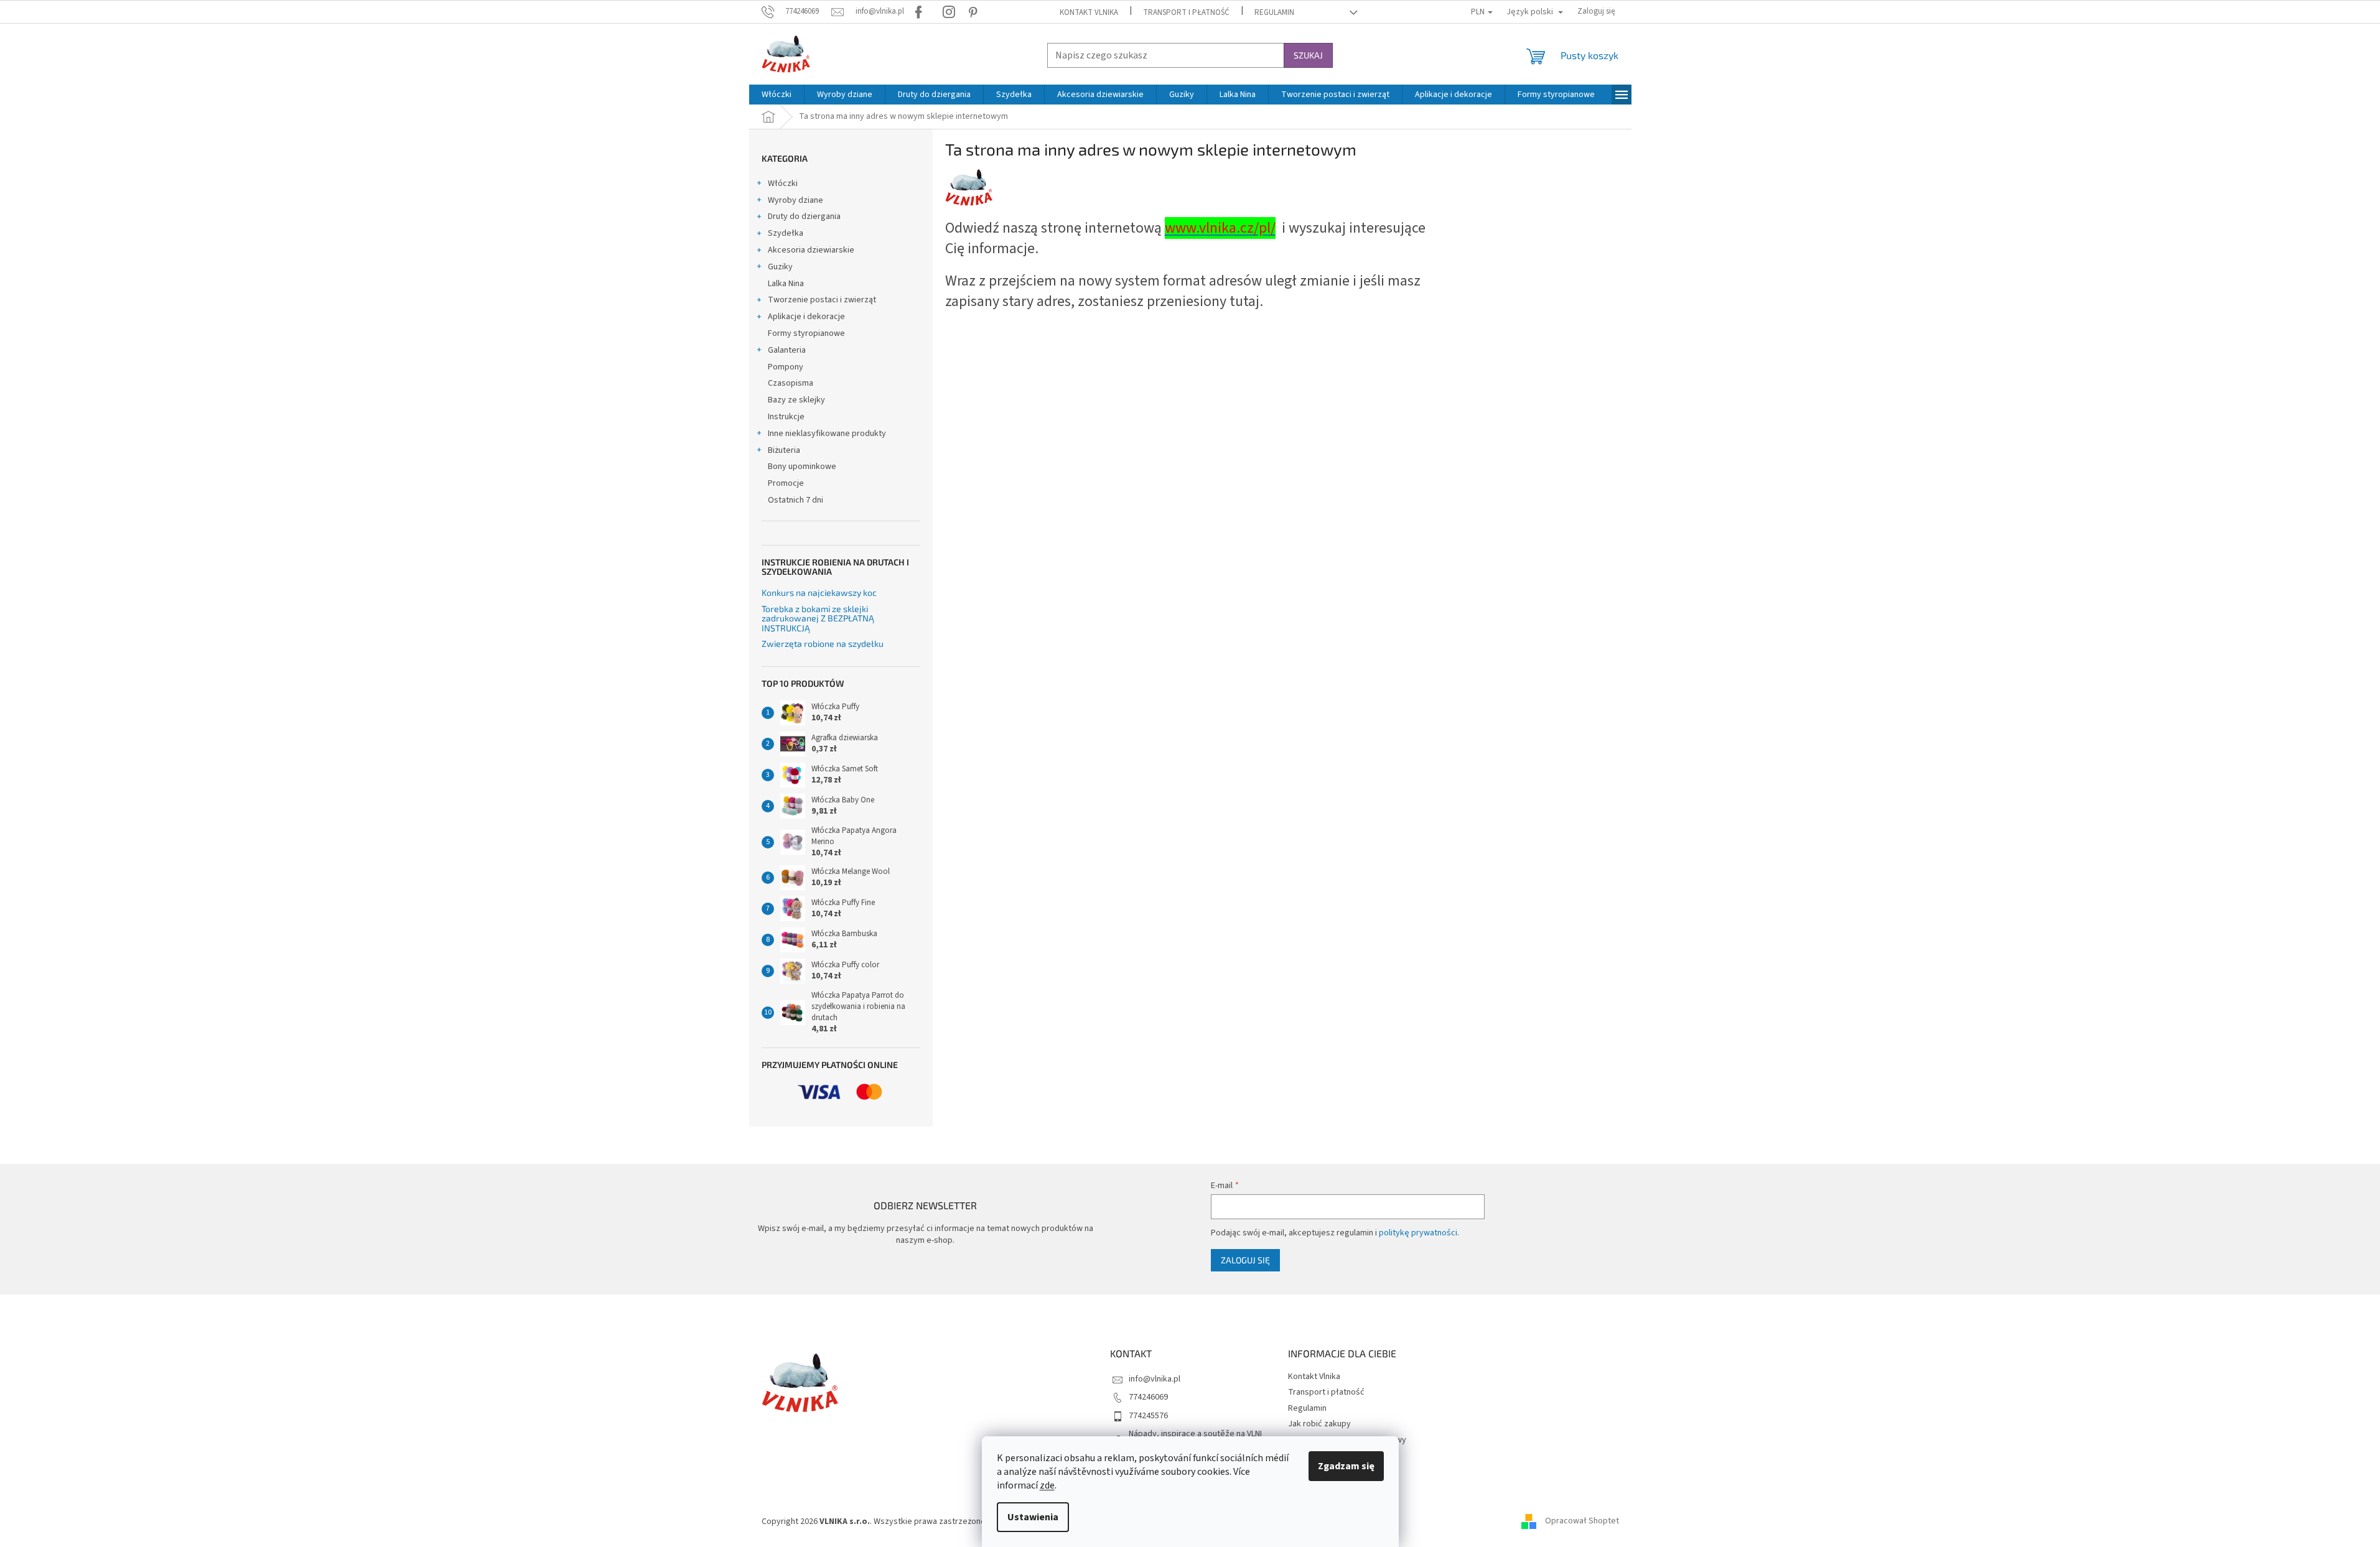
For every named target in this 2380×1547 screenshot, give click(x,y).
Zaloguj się (1245, 1260)
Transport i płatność (1186, 12)
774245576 (1148, 1416)
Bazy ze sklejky (796, 400)
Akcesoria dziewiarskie (811, 250)
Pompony (786, 367)
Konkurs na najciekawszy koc (819, 592)
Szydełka (786, 233)
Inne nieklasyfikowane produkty (827, 434)
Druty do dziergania (804, 216)
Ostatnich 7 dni (796, 500)
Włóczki (783, 184)
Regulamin (1274, 12)
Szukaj (1308, 55)
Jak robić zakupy (1319, 1424)
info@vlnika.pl (1155, 1379)
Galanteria (787, 350)
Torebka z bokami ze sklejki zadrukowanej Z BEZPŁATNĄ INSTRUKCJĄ (818, 618)
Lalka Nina (786, 284)
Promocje (786, 483)
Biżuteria (784, 450)
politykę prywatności (1418, 1233)
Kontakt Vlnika (1089, 12)
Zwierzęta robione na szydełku (823, 643)
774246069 (1148, 1397)
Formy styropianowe (806, 333)
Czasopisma (791, 383)
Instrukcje (786, 417)
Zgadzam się (1346, 1466)
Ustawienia (1033, 1517)
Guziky (780, 267)
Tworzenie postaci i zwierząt (822, 300)
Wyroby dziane (796, 200)
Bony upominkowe (802, 467)
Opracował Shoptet (1582, 1521)
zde (1047, 1485)
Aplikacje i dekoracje (806, 317)
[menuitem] (777, 95)
